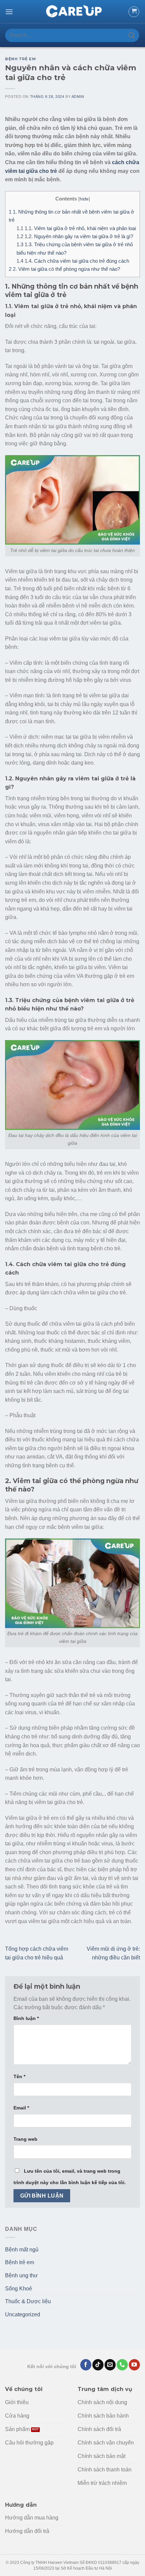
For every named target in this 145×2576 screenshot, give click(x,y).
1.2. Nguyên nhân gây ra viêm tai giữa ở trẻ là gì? (75, 236)
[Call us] (122, 2365)
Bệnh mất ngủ (22, 2250)
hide (84, 199)
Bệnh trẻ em (20, 59)
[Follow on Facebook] (86, 2365)
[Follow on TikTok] (98, 2365)
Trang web (25, 2139)
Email (21, 2108)
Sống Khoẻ (19, 2289)
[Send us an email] (110, 2365)
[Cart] (134, 12)
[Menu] (9, 12)
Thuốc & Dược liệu (28, 2301)
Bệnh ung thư (21, 2275)
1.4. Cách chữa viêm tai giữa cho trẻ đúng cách (73, 261)
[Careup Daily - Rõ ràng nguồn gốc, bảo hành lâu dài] (72, 12)
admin (78, 97)
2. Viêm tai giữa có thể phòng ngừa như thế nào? (64, 269)
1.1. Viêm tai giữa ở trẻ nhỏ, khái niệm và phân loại (76, 228)
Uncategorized (23, 2314)
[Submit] (132, 35)
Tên (19, 2076)
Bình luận (26, 2018)
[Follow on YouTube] (134, 2365)
